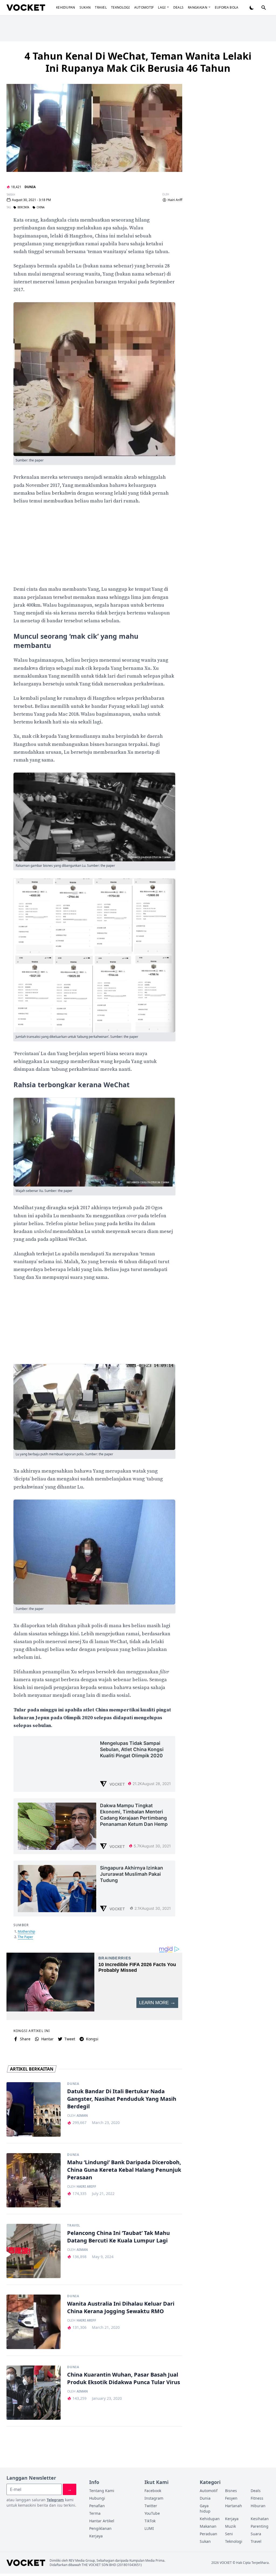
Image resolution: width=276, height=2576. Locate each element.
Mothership (26, 1931)
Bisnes (231, 2491)
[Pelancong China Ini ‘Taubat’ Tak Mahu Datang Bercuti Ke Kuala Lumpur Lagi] (34, 2251)
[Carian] (264, 8)
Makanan (208, 2526)
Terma (95, 2513)
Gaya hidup (205, 2508)
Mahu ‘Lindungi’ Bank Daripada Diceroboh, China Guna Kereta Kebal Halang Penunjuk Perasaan (124, 2170)
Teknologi (120, 7)
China (41, 208)
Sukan (85, 7)
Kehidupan (66, 7)
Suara (256, 2534)
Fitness (257, 2498)
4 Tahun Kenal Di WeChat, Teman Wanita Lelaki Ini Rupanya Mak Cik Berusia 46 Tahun (138, 62)
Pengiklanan (100, 2528)
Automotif (144, 7)
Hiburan (258, 2506)
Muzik (230, 2526)
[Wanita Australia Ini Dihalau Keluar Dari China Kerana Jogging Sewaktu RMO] (34, 2322)
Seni (229, 2534)
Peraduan (208, 2534)
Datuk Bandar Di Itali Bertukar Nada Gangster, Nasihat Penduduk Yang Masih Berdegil (122, 2099)
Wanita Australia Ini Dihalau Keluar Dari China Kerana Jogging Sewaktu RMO (121, 2307)
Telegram (55, 2500)
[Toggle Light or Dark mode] (252, 8)
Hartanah (234, 2506)
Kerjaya (96, 2536)
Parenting (260, 2526)
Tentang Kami (102, 2491)
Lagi (162, 7)
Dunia (30, 187)
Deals (179, 7)
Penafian (97, 2506)
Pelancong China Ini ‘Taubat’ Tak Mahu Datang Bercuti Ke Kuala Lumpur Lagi (118, 2237)
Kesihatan (260, 2519)
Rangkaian (198, 7)
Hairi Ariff (175, 200)
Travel (101, 7)
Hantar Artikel (102, 2521)
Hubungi (97, 2498)
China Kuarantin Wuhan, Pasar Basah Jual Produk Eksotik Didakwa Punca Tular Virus (124, 2378)
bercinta (23, 208)
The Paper (25, 1937)
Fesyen (231, 2498)
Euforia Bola (227, 7)
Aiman (82, 2116)
